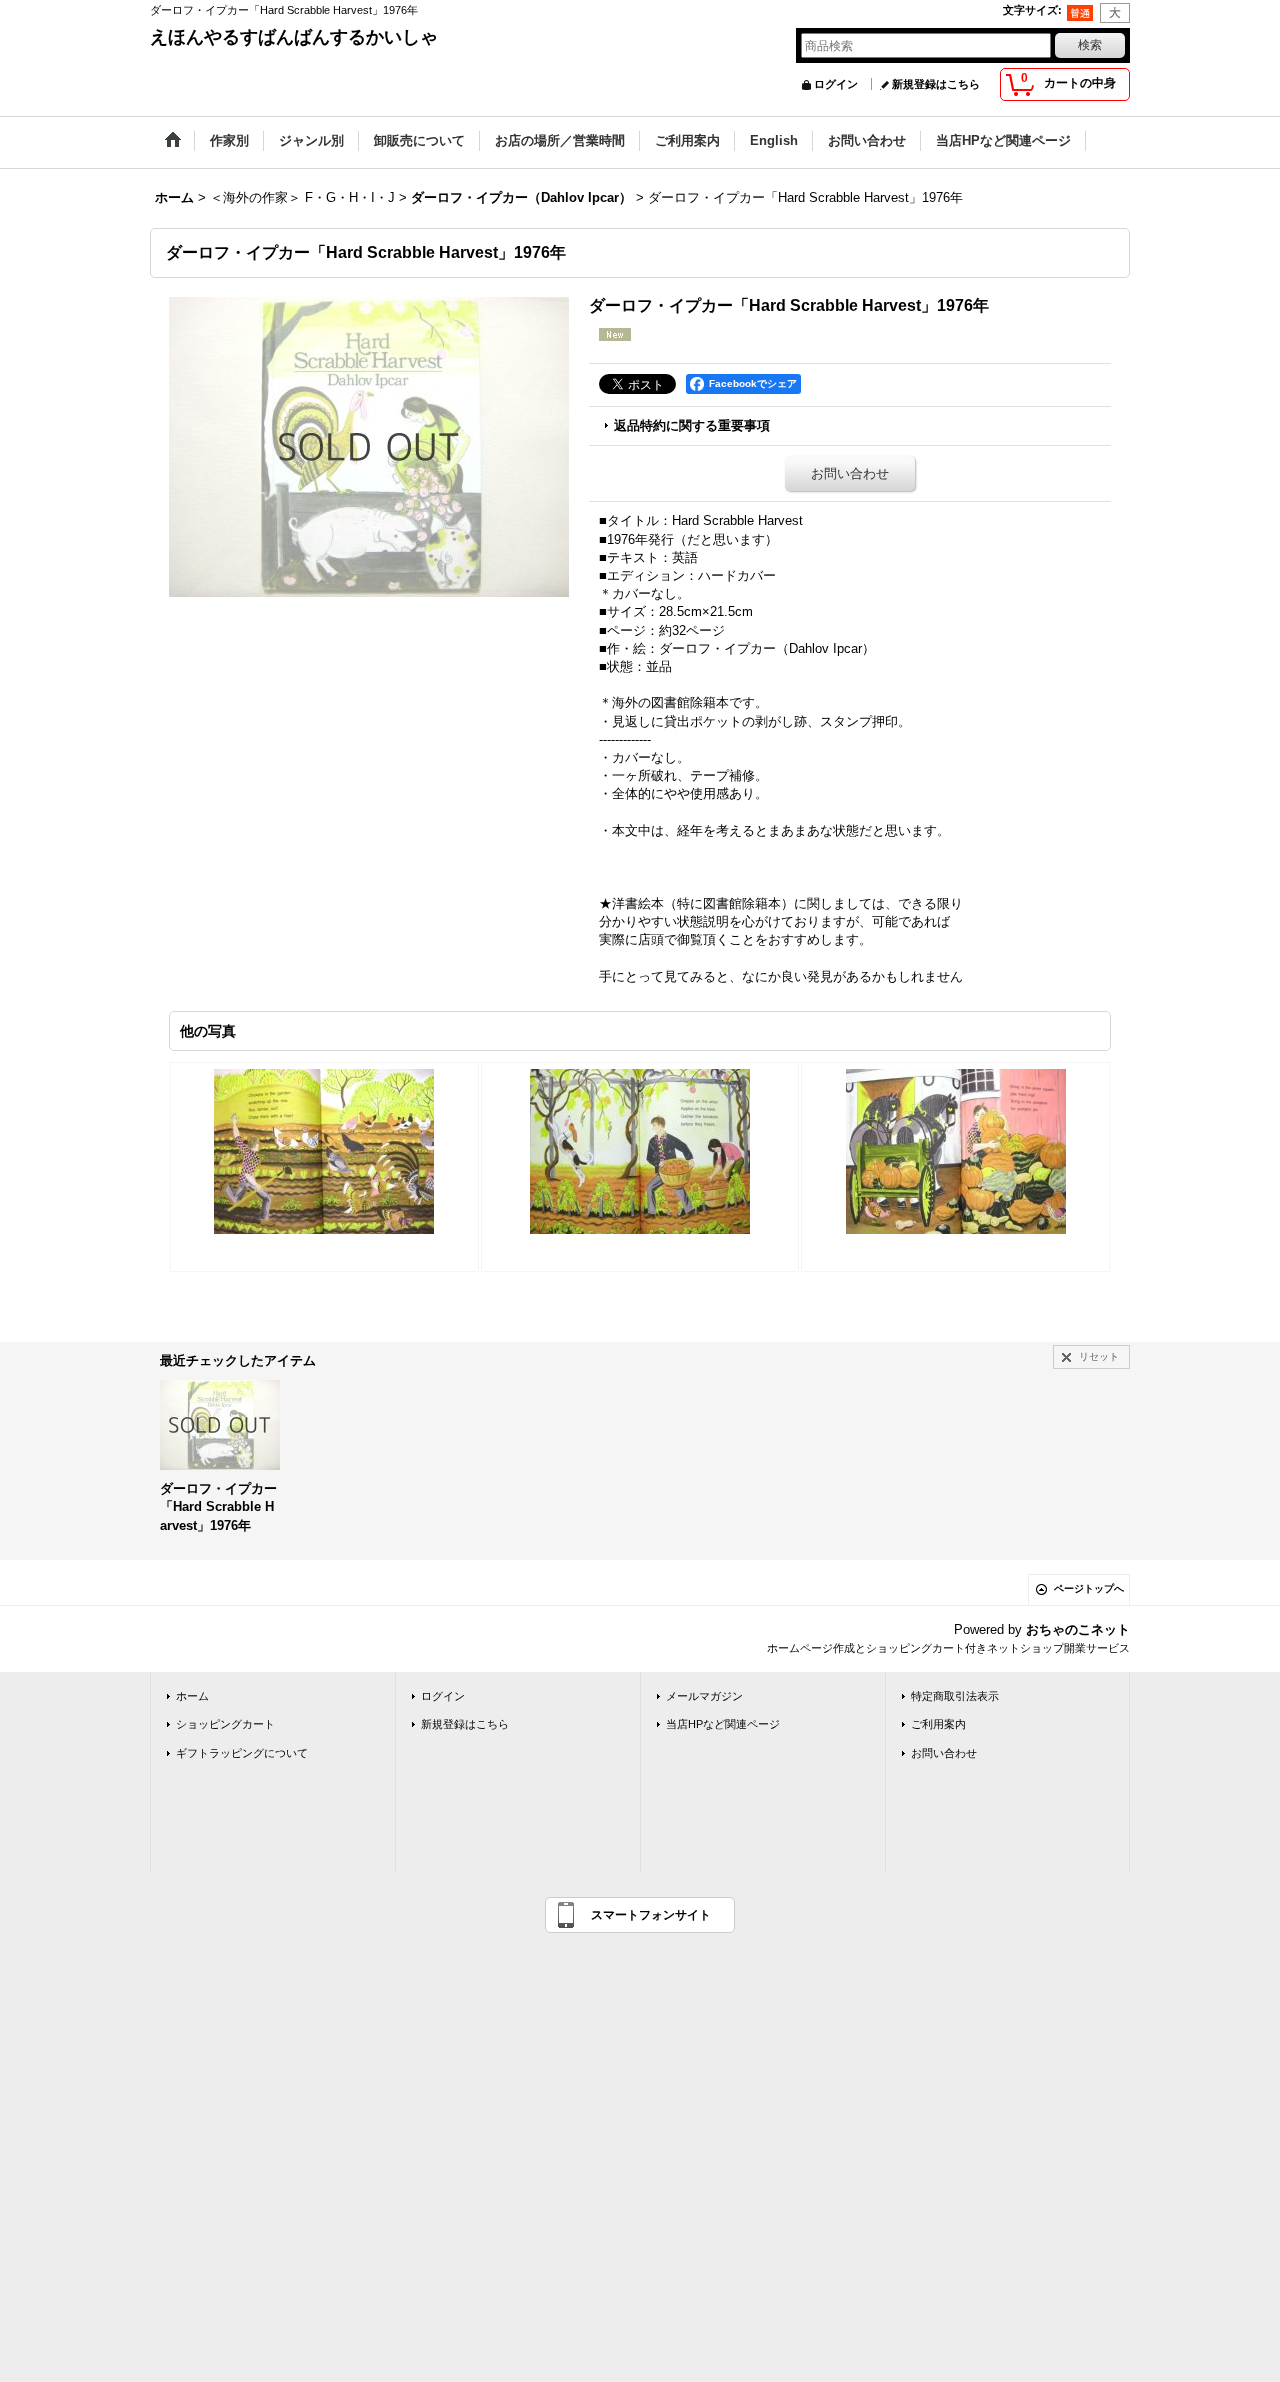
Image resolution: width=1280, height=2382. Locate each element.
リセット (1099, 1356)
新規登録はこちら (936, 84)
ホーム (192, 1696)
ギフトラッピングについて (242, 1753)
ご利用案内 (938, 1724)
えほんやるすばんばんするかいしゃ (294, 37)
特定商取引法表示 (955, 1696)
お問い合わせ (850, 473)
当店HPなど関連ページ (723, 1724)
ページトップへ (1089, 1588)
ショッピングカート (225, 1724)
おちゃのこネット (1078, 1629)
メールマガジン (704, 1696)
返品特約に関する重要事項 (692, 425)
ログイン (836, 84)
